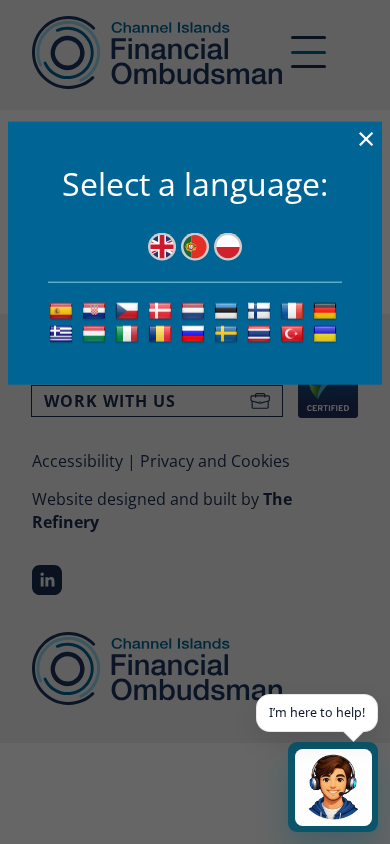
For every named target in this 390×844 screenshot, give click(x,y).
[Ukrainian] (327, 333)
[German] (327, 310)
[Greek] (63, 333)
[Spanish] (63, 310)
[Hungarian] (96, 333)
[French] (294, 310)
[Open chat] (333, 787)
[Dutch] (195, 310)
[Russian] (195, 333)
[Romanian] (162, 333)
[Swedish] (228, 333)
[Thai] (261, 333)
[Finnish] (261, 310)
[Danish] (162, 310)
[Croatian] (96, 310)
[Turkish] (294, 333)
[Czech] (129, 310)
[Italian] (129, 333)
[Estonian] (228, 310)
